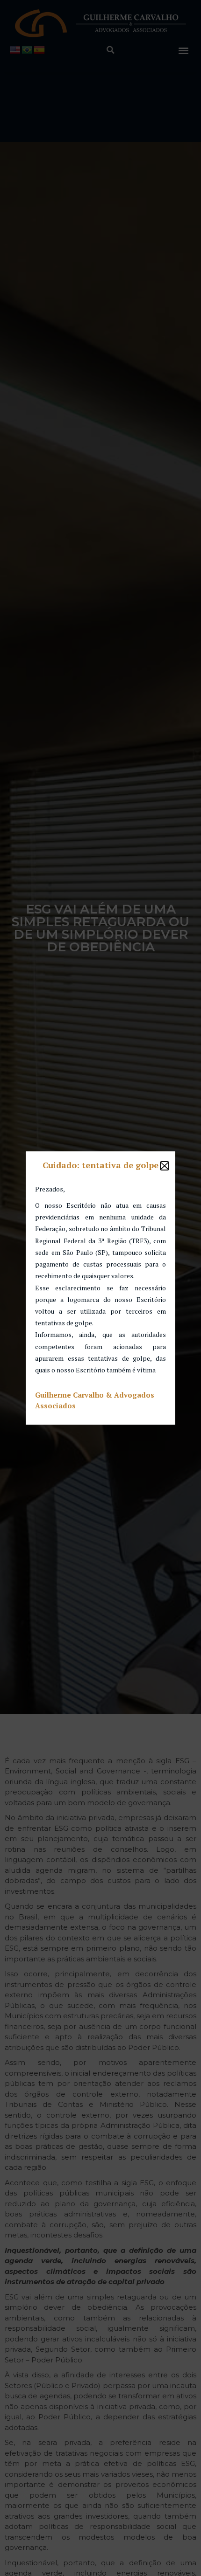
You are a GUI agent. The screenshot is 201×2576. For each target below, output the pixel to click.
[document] (100, 1288)
